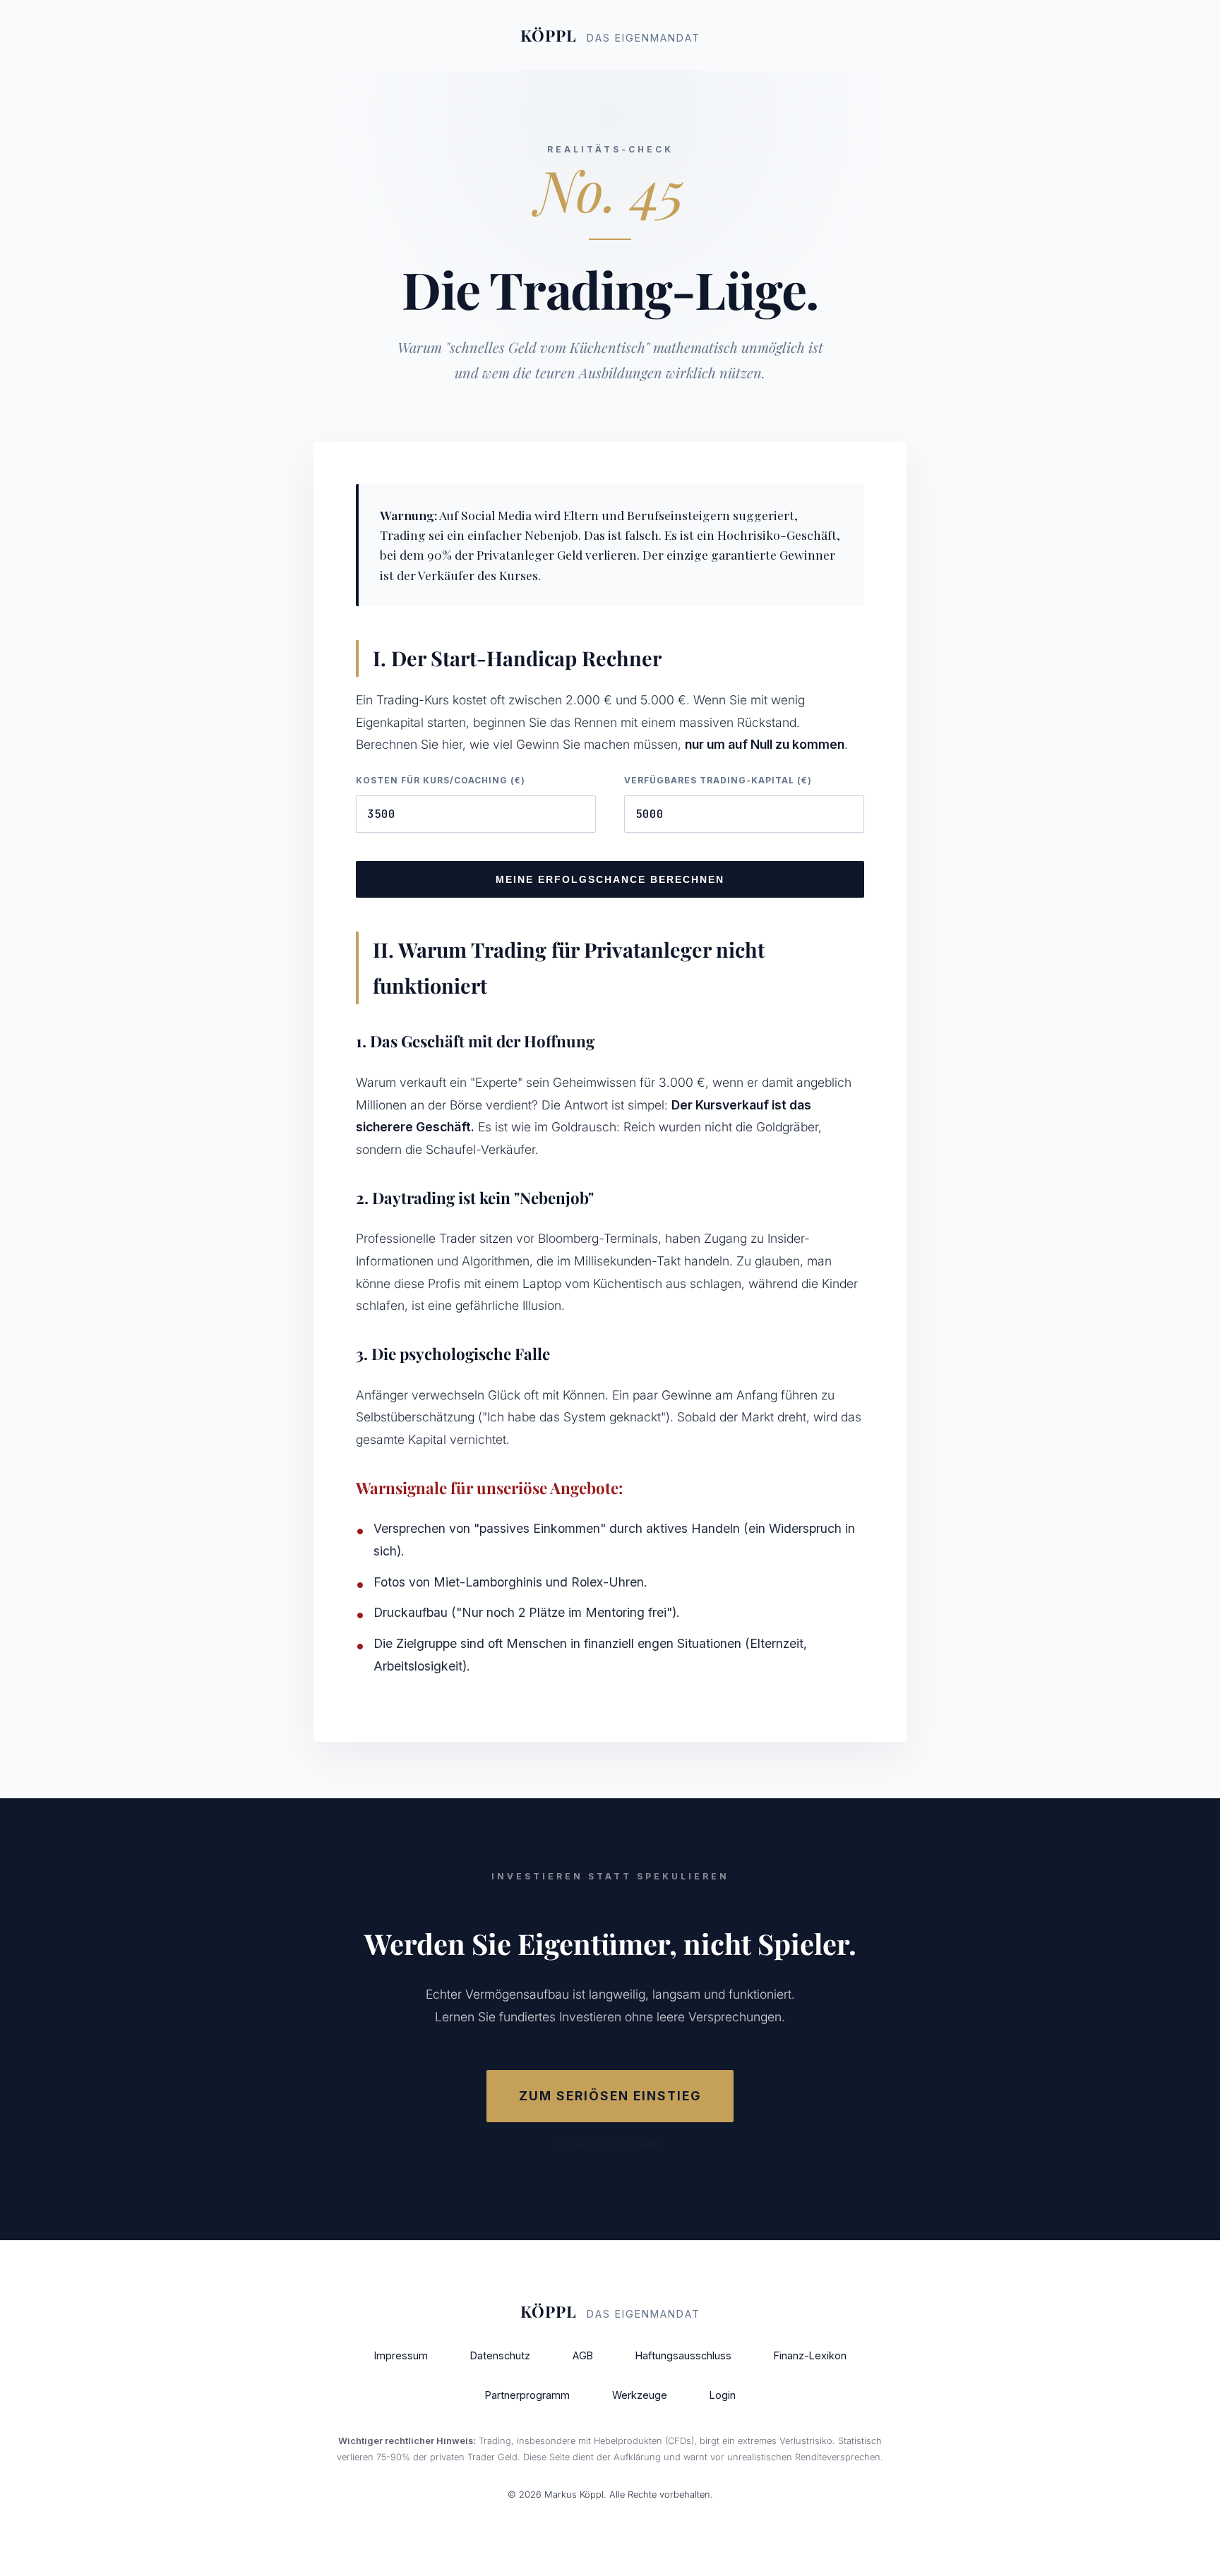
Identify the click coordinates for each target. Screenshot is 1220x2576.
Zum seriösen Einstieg (610, 2096)
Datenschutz (500, 2355)
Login (723, 2395)
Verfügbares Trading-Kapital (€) (718, 780)
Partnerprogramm (527, 2395)
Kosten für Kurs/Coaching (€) (441, 780)
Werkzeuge (640, 2395)
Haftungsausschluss (683, 2355)
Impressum (401, 2355)
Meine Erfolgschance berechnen (610, 879)
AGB (583, 2355)
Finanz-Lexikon (810, 2355)
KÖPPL (610, 35)
